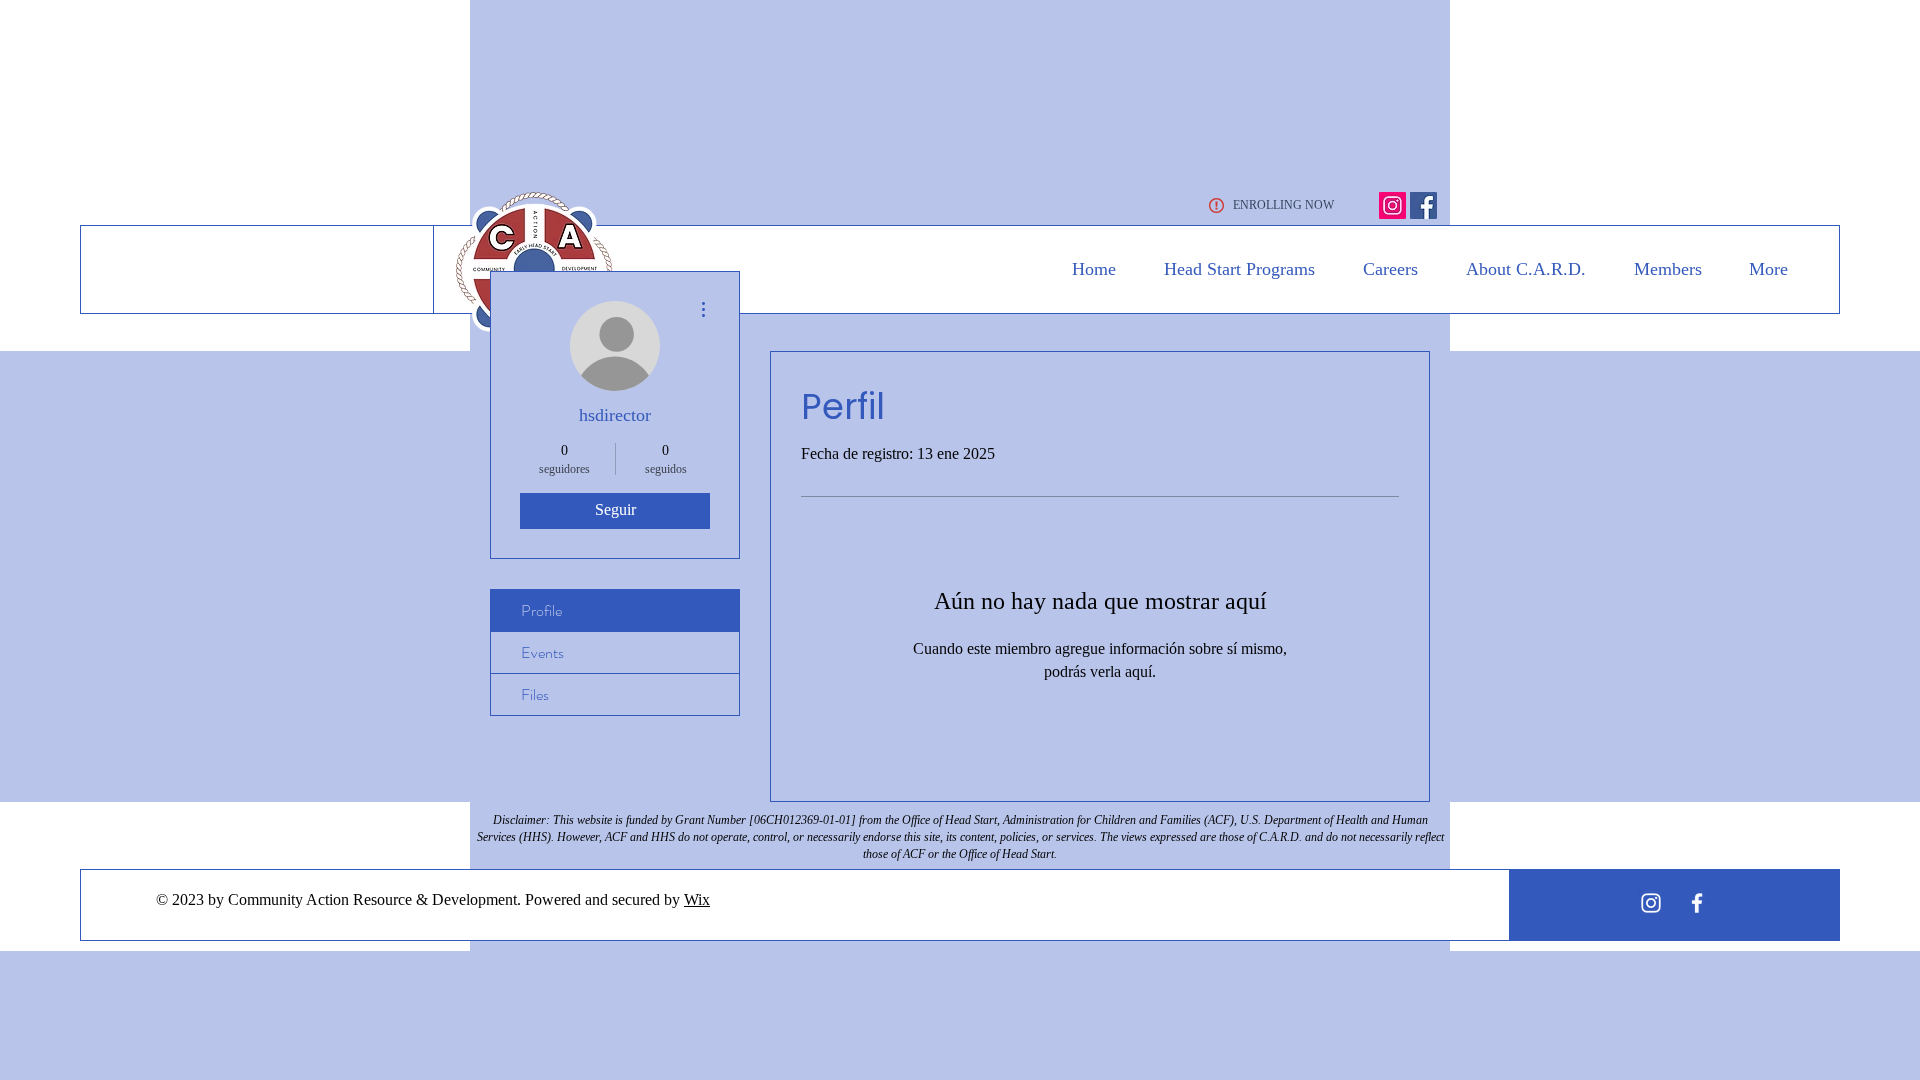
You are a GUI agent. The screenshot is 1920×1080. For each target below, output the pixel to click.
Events (542, 652)
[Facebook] (1423, 205)
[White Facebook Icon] (1697, 903)
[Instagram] (1392, 205)
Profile (541, 610)
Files (535, 694)
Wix (697, 899)
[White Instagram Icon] (1651, 903)
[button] (1230, 269)
